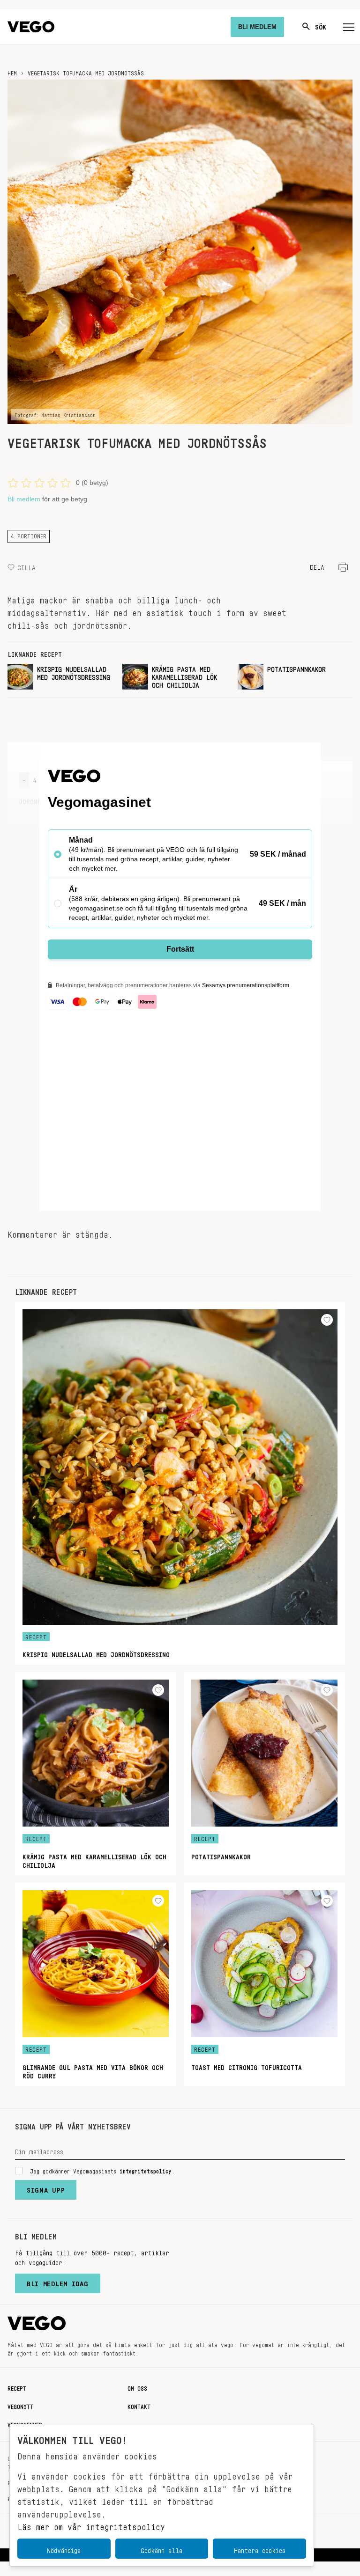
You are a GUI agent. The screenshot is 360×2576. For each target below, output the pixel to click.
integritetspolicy (146, 2170)
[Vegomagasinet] (31, 27)
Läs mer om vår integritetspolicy (91, 2525)
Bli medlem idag (58, 2282)
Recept (17, 2387)
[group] (61, 677)
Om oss (137, 2387)
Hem (12, 72)
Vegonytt (20, 2405)
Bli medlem (24, 499)
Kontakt (139, 2405)
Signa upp (46, 2188)
